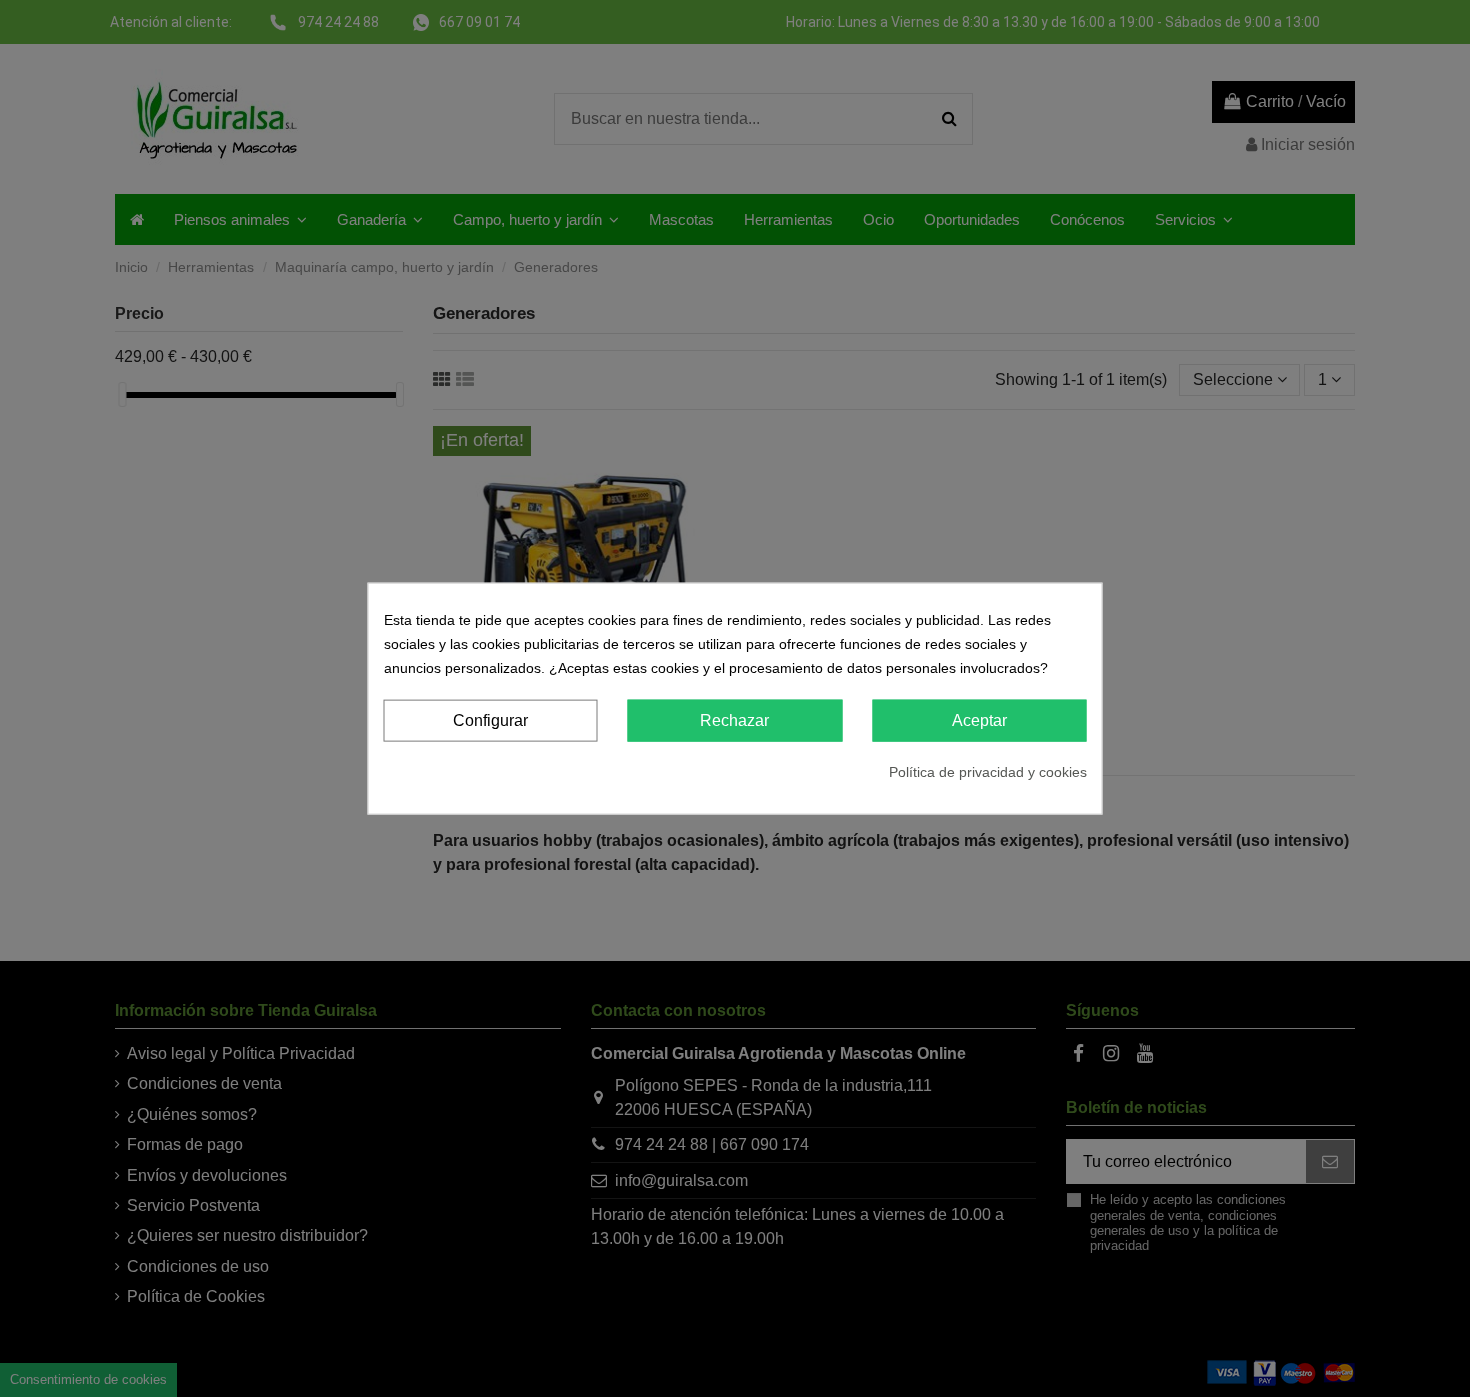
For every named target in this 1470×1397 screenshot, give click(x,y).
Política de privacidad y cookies (988, 772)
